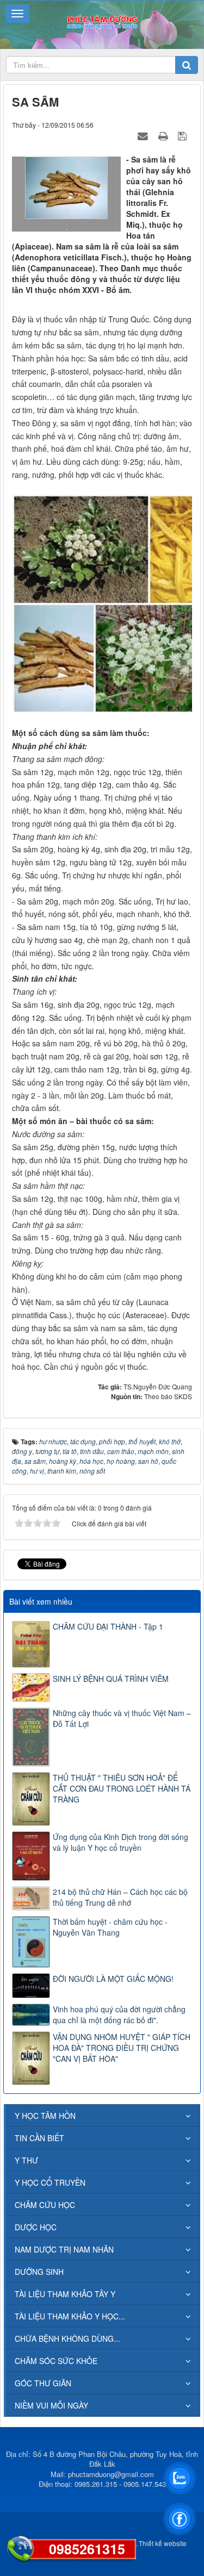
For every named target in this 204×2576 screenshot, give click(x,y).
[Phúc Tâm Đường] (102, 21)
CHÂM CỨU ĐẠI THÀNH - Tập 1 (108, 1626)
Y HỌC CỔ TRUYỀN (50, 2182)
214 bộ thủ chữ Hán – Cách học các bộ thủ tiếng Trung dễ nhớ (120, 1897)
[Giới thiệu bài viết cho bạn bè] (144, 135)
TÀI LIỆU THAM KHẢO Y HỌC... (70, 2316)
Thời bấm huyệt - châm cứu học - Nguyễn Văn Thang (110, 1927)
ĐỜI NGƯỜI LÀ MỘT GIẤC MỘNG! (113, 1979)
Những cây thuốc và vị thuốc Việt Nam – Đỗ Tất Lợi (122, 1718)
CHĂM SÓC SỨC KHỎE (56, 2361)
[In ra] (164, 135)
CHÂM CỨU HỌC (45, 2205)
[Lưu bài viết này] (184, 135)
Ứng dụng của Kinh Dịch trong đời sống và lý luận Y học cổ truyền (120, 1842)
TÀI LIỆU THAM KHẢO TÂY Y (65, 2294)
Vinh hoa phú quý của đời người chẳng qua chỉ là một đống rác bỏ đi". (119, 2014)
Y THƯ (26, 2160)
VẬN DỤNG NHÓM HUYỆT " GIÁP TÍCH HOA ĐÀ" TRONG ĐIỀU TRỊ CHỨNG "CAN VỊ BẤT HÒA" (122, 2048)
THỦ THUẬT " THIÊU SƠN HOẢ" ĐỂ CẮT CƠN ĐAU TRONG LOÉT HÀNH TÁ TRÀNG (122, 1788)
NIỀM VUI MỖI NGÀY (51, 2405)
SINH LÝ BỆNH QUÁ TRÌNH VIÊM (111, 1679)
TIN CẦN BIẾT (39, 2138)
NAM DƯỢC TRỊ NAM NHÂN (64, 2249)
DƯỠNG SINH (39, 2272)
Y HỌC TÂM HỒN (45, 2116)
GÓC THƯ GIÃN (43, 2383)
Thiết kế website (163, 2543)
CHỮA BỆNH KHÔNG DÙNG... (67, 2338)
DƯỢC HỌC (36, 2227)
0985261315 (87, 2549)
